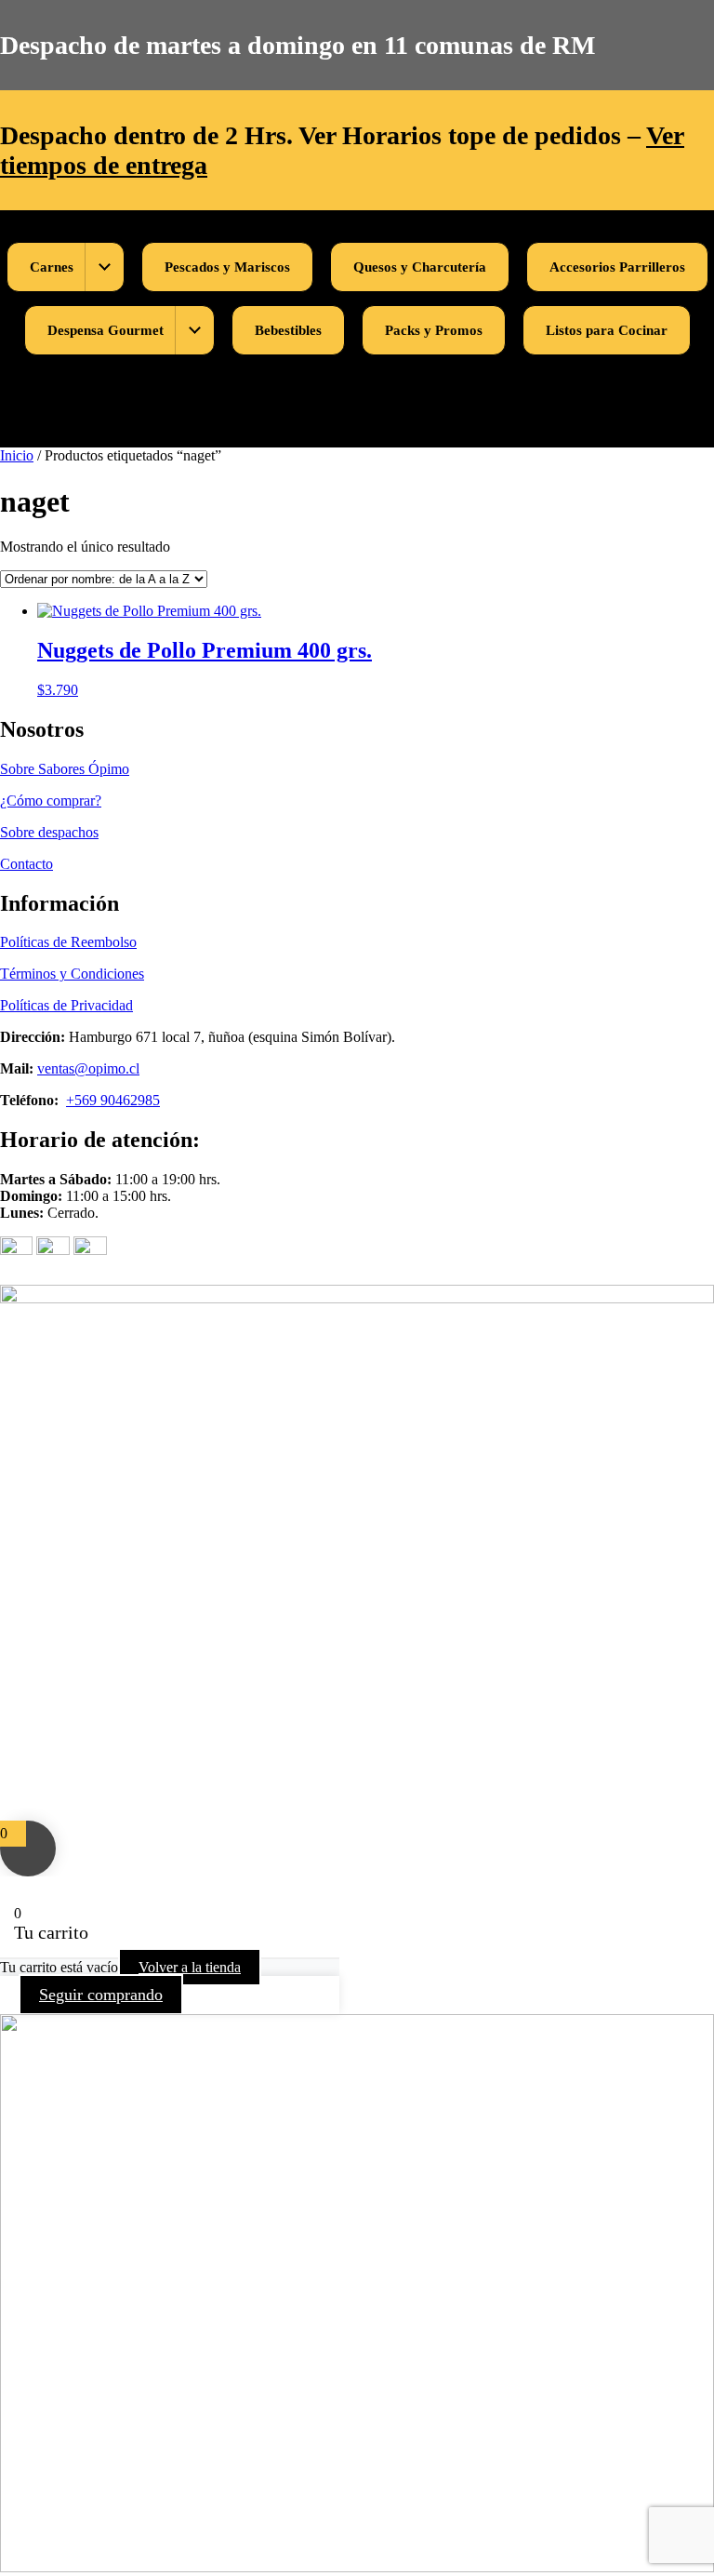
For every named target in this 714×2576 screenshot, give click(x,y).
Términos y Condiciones (72, 974)
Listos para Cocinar (607, 330)
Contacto (26, 864)
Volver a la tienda (190, 1967)
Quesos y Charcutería (420, 267)
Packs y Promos (434, 330)
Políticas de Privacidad (66, 1005)
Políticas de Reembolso (68, 942)
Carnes (52, 267)
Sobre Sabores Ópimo (65, 769)
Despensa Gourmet (106, 330)
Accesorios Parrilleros (617, 267)
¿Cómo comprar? (51, 801)
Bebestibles (288, 330)
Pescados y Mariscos (227, 267)
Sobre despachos (49, 832)
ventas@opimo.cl (88, 1068)
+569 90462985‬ (113, 1100)
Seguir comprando (101, 1995)
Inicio (17, 455)
